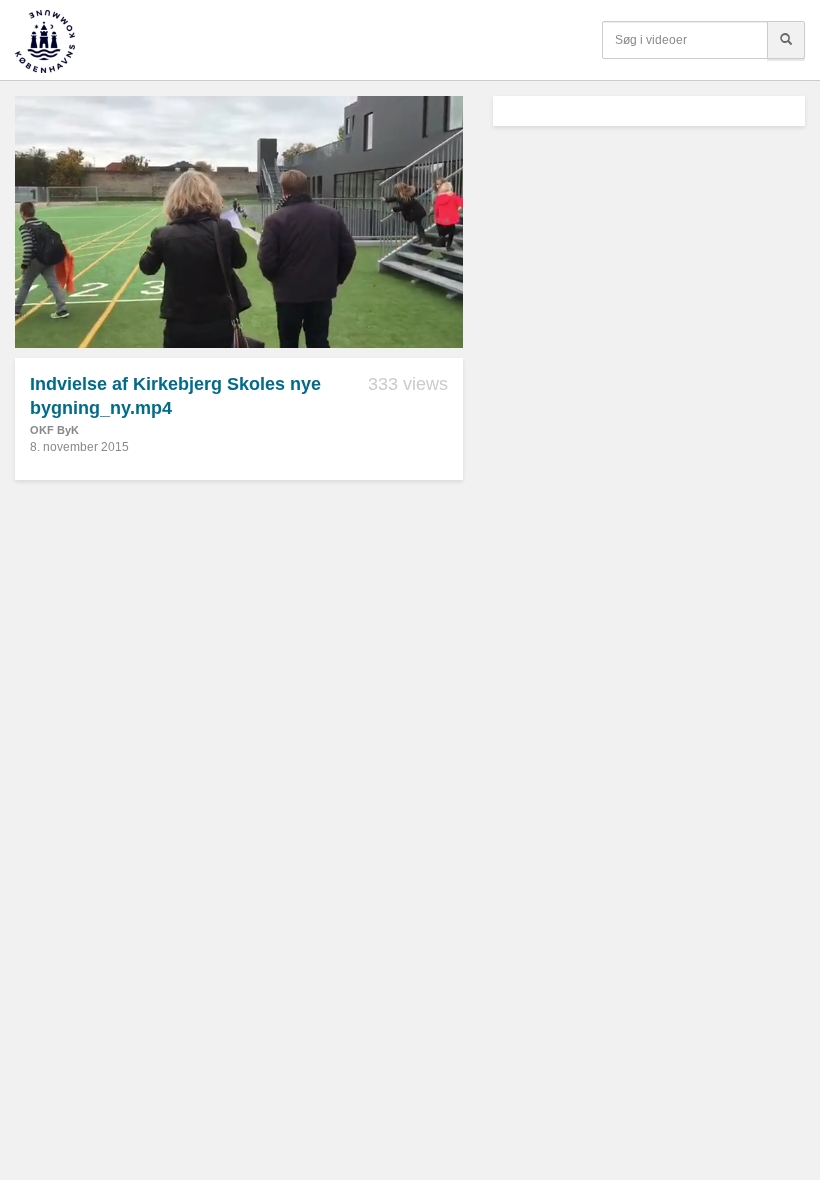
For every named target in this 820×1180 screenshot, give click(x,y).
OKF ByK (54, 430)
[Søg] (786, 40)
